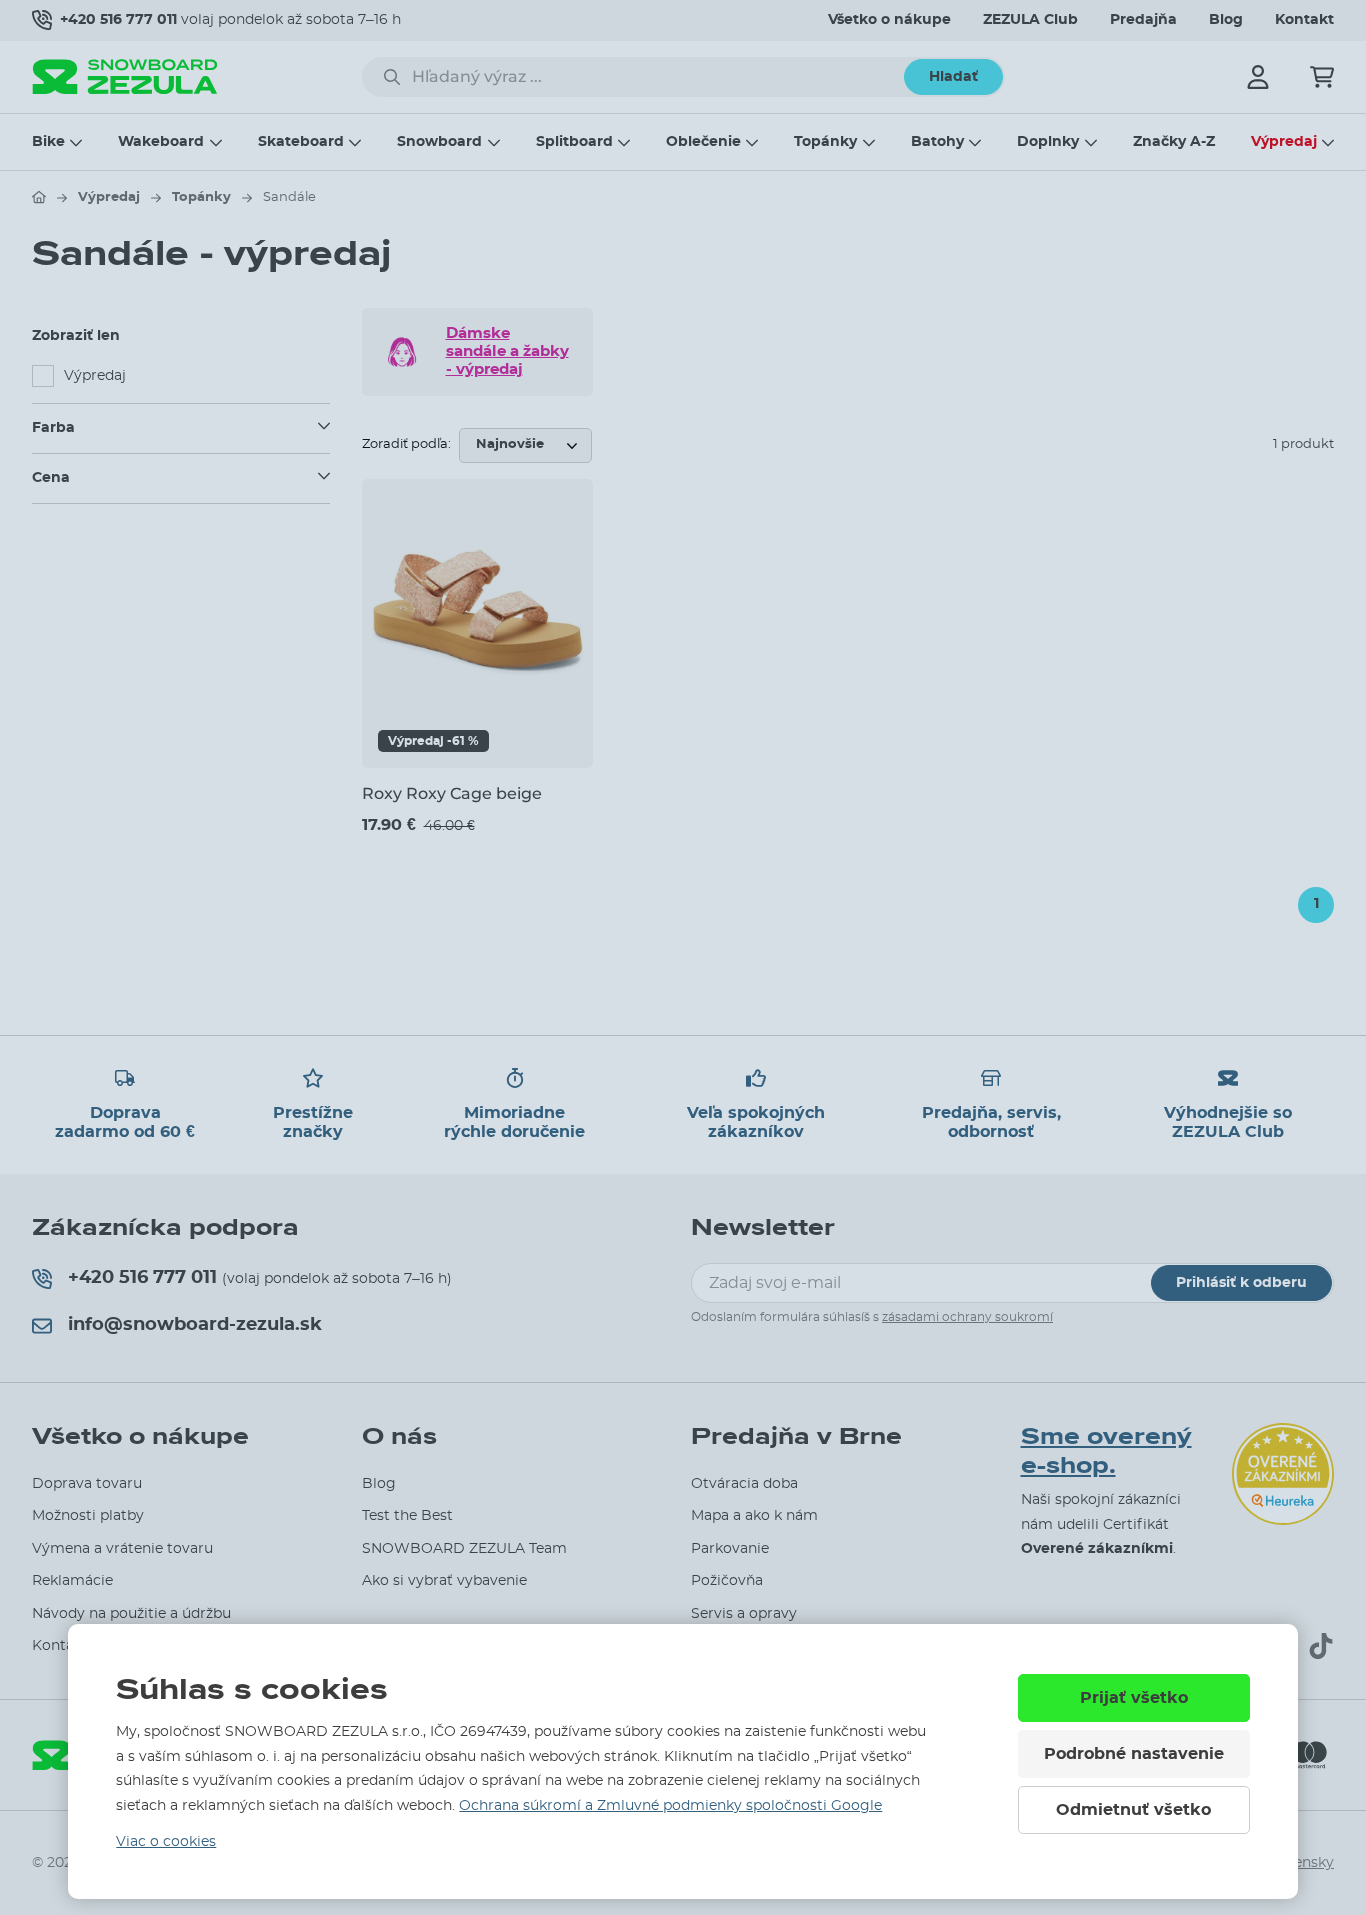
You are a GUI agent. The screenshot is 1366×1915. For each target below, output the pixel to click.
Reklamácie (72, 1581)
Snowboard (439, 142)
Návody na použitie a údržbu (131, 1614)
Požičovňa (727, 1581)
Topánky (825, 142)
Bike (48, 142)
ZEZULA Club (1030, 20)
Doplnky (1048, 142)
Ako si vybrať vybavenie (444, 1581)
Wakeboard (161, 142)
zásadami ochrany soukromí (967, 1317)
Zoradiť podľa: (406, 444)
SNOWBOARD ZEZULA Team (464, 1549)
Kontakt (1304, 20)
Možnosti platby (88, 1516)
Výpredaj (1284, 142)
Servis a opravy (744, 1614)
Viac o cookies (166, 1842)
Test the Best (407, 1516)
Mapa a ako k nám (754, 1516)
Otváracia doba (744, 1484)
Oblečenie (703, 142)
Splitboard (574, 142)
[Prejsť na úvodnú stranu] (39, 197)
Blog (1226, 20)
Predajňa (1143, 20)
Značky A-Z (1174, 142)
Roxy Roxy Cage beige (452, 793)
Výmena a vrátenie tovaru (122, 1549)
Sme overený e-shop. (1106, 1451)
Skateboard (301, 142)
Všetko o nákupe (889, 20)
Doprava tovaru (87, 1484)
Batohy (937, 142)
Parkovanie (730, 1549)
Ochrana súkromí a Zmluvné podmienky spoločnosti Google (670, 1806)
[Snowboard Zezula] (125, 76)
